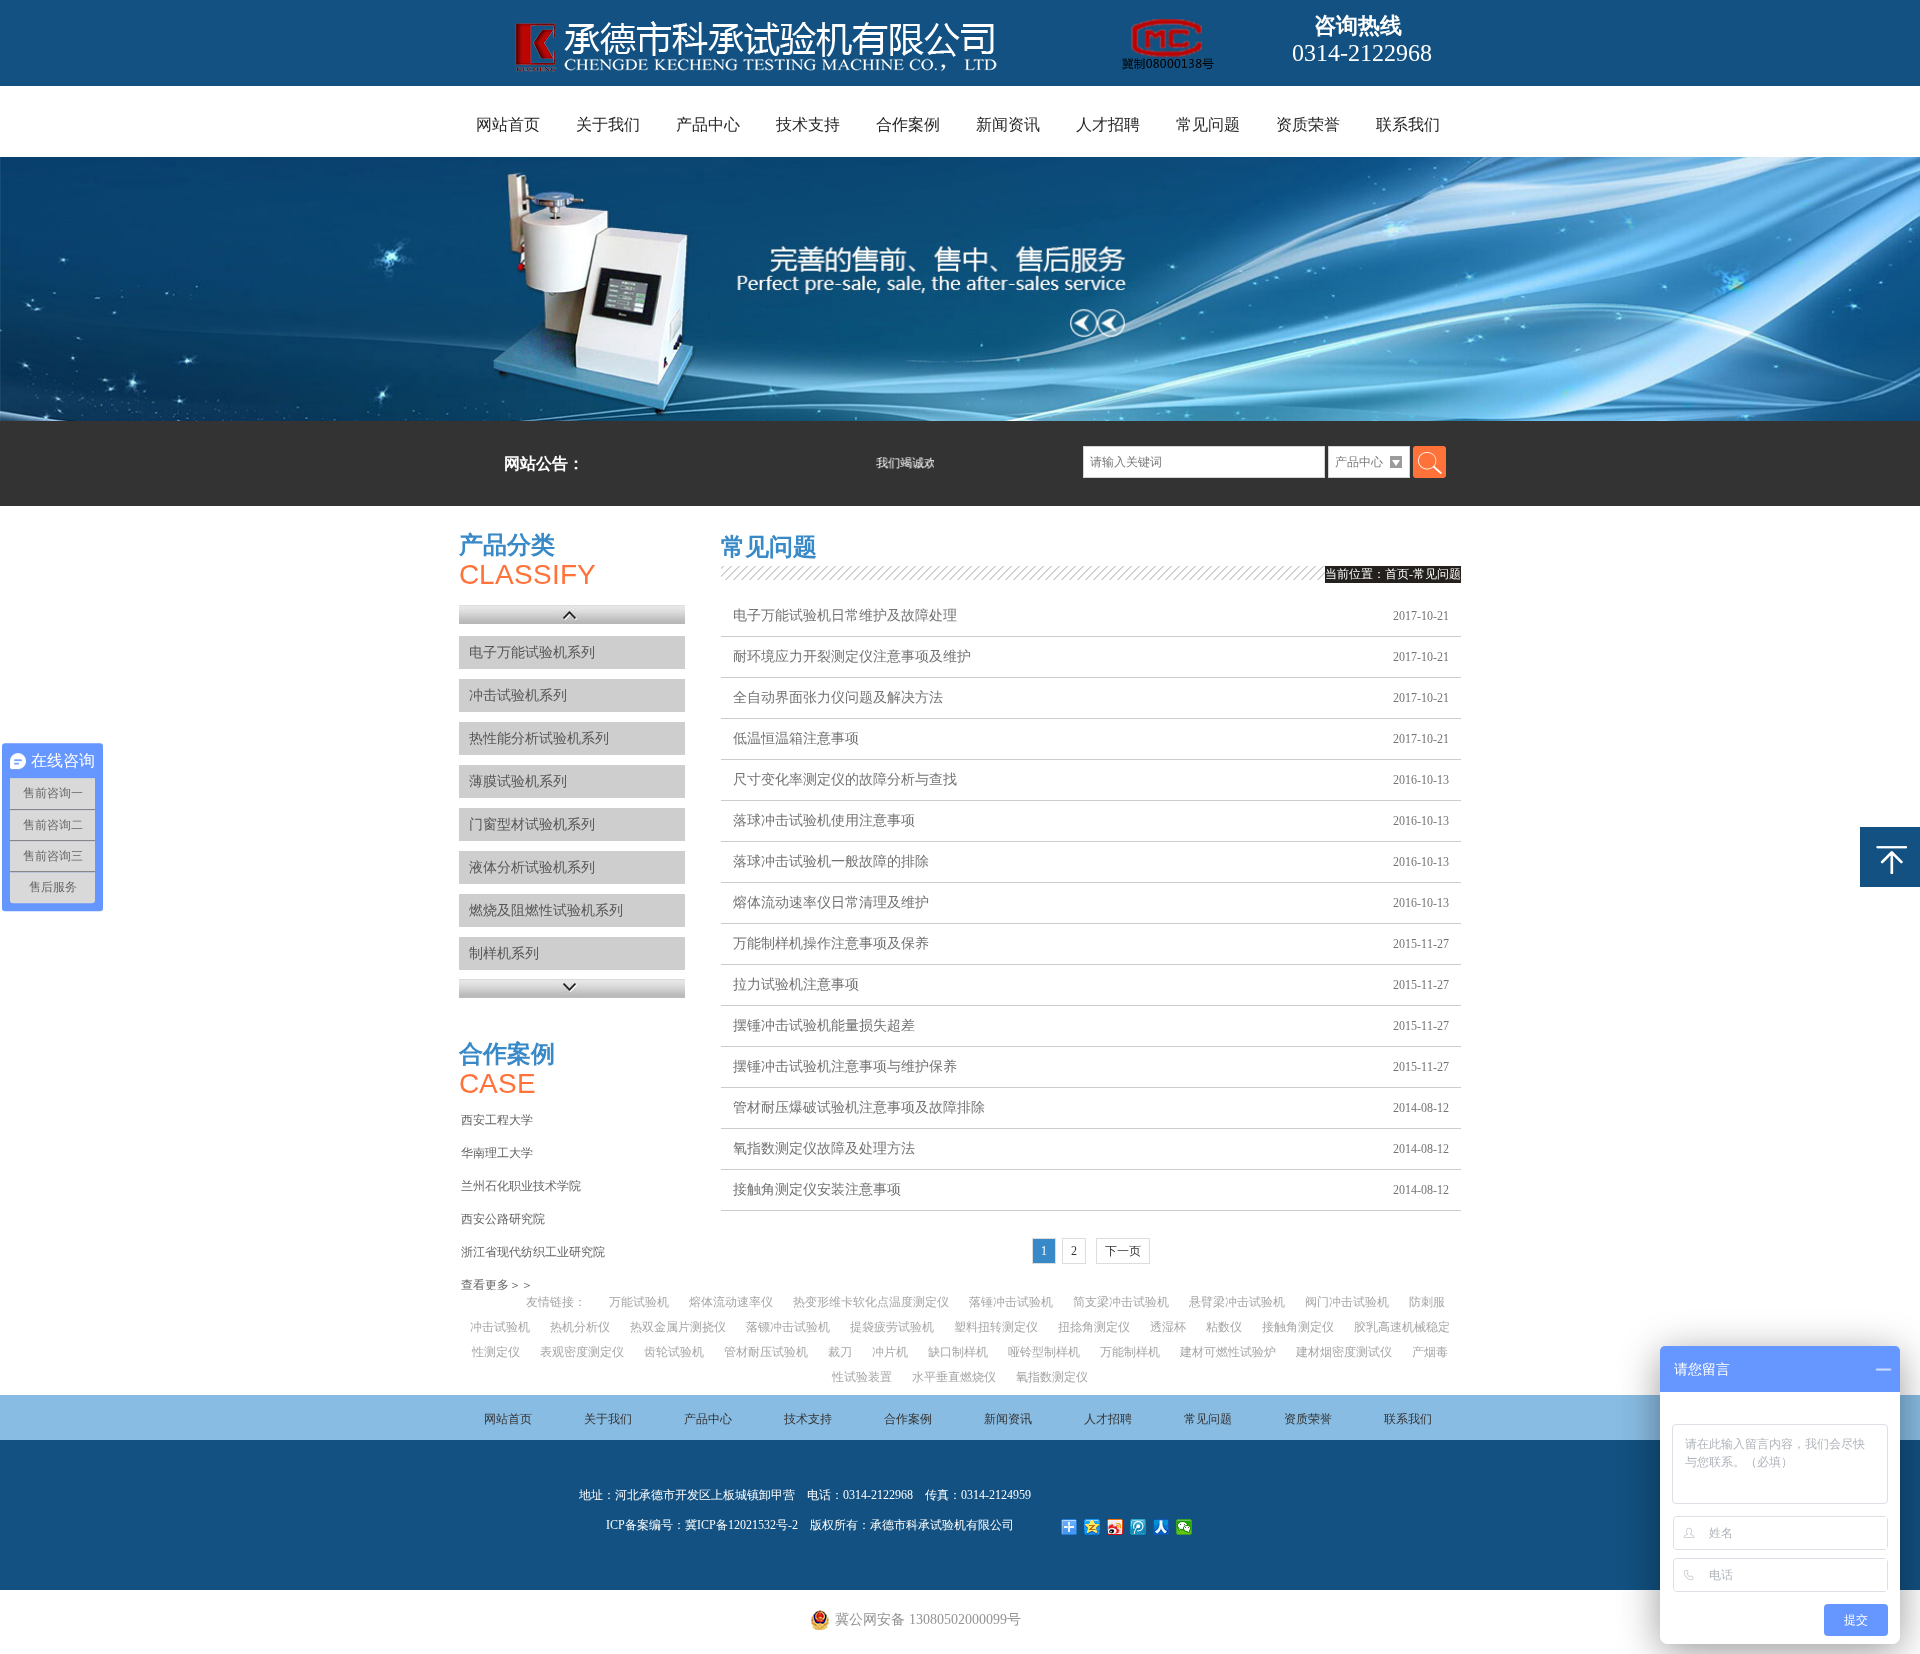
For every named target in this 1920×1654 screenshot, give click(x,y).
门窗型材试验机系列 (532, 824)
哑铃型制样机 (1044, 1352)
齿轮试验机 (674, 1352)
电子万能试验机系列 (532, 652)
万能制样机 (1130, 1352)
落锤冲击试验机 (1011, 1302)
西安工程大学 (497, 1120)
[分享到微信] (1184, 1527)
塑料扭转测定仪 (996, 1327)
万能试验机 (639, 1302)
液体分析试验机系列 (532, 867)
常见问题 (1208, 124)
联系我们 (1408, 124)
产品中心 (708, 124)
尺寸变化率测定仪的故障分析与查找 (845, 779)
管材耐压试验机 (766, 1352)
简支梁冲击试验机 (1121, 1302)
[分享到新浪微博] (1115, 1527)
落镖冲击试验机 (788, 1327)
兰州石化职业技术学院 (521, 1186)
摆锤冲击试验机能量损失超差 (824, 1025)
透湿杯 (1168, 1327)
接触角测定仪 (1298, 1327)
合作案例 (908, 124)
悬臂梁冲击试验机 (1237, 1302)
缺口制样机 (958, 1352)
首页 (1397, 574)
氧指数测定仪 (1052, 1377)
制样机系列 (504, 953)
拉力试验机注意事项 (796, 984)
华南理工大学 (497, 1153)
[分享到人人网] (1161, 1527)
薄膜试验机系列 (518, 781)
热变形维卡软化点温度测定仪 (871, 1302)
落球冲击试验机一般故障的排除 (831, 861)
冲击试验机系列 (518, 695)
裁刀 (840, 1352)
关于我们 (608, 124)
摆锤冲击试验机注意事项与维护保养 (845, 1066)
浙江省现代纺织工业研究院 (533, 1252)
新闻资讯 (1008, 124)
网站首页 (508, 124)
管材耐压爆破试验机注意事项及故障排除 (859, 1107)
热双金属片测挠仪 (678, 1327)
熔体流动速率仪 (731, 1302)
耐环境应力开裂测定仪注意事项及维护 (852, 656)
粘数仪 (1224, 1327)
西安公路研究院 (503, 1219)
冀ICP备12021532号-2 (741, 1525)
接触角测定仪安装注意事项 (817, 1189)
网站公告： (544, 463)
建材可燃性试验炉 (1228, 1352)
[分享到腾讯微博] (1138, 1527)
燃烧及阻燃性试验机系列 (546, 910)
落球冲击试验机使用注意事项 (824, 820)
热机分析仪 (580, 1327)
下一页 (1123, 1251)
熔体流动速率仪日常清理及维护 (831, 902)
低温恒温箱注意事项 (796, 738)
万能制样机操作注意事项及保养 (831, 943)
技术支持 (808, 124)
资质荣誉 (1308, 124)
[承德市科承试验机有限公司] (853, 83)
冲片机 (890, 1352)
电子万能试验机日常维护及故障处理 (845, 615)
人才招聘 (1108, 124)
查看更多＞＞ (497, 1285)
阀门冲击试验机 (1347, 1302)
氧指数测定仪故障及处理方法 (824, 1148)
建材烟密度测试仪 (1344, 1352)
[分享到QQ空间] (1092, 1527)
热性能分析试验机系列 (539, 738)
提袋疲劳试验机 (892, 1327)
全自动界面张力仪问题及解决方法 (838, 697)
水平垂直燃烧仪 (954, 1377)
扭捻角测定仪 (1094, 1327)
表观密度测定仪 (582, 1352)
